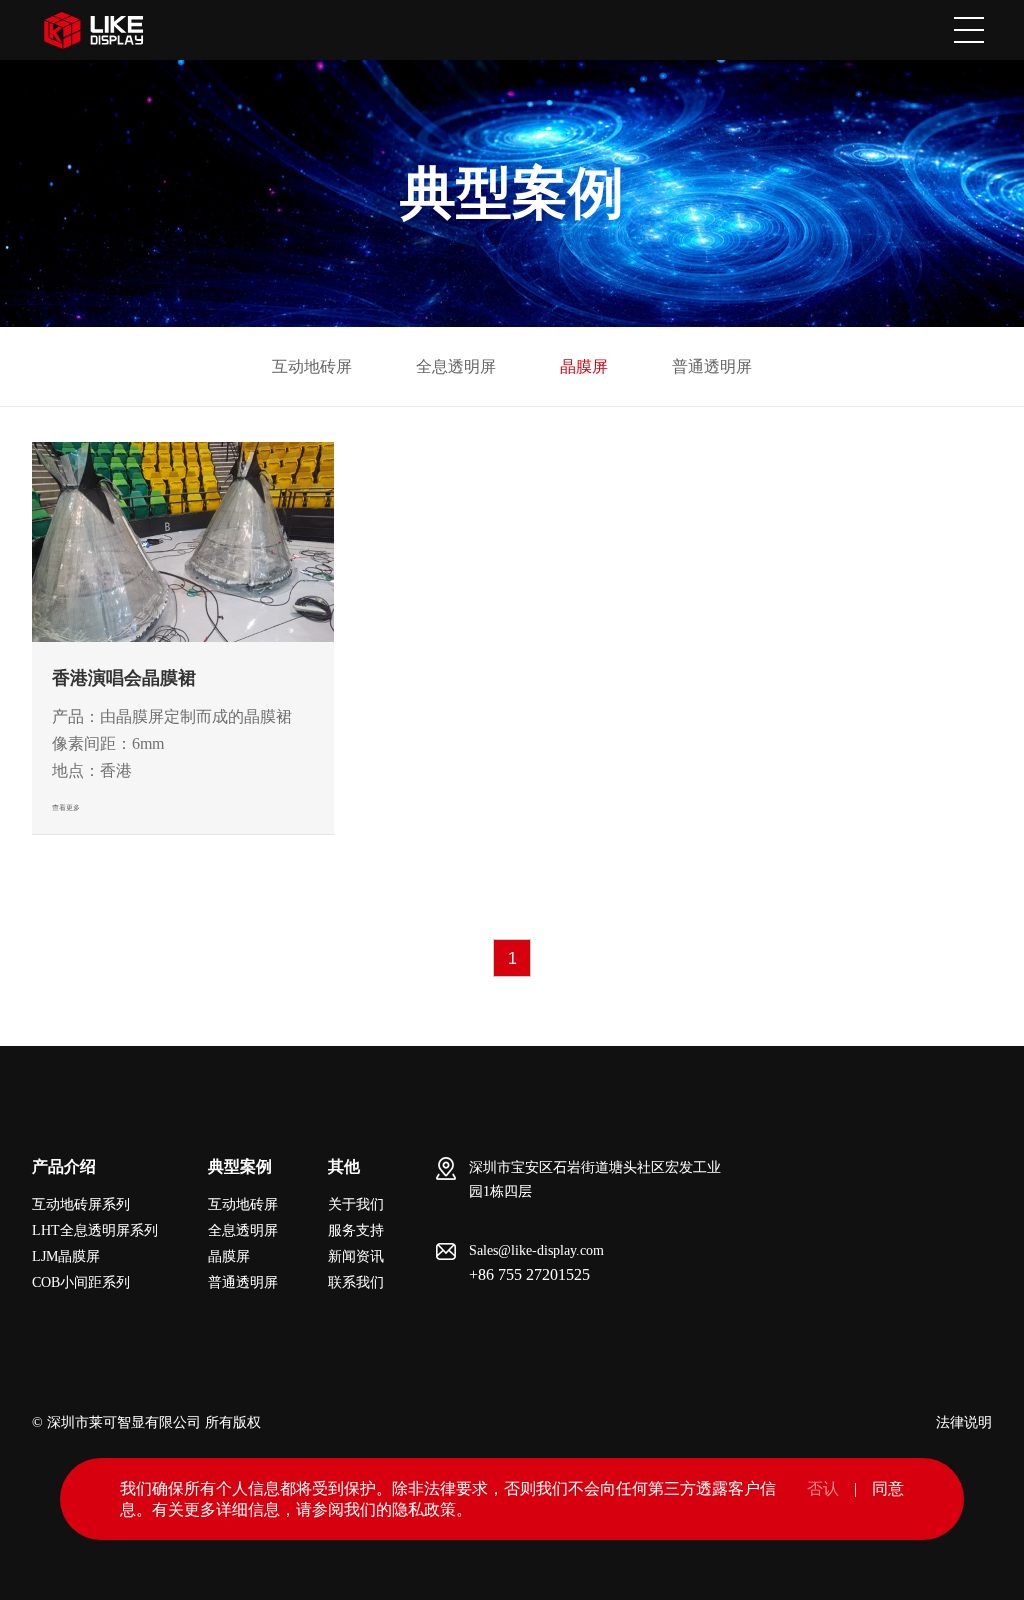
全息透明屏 (456, 366)
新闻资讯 (356, 1256)
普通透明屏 (712, 366)
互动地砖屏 (312, 366)
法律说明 (964, 1422)
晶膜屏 (584, 366)
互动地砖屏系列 (81, 1204)
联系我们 (356, 1282)
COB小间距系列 (81, 1282)
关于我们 (356, 1204)
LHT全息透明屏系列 (95, 1230)
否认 (823, 1488)
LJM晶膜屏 (66, 1256)
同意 (888, 1488)
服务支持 (356, 1230)
